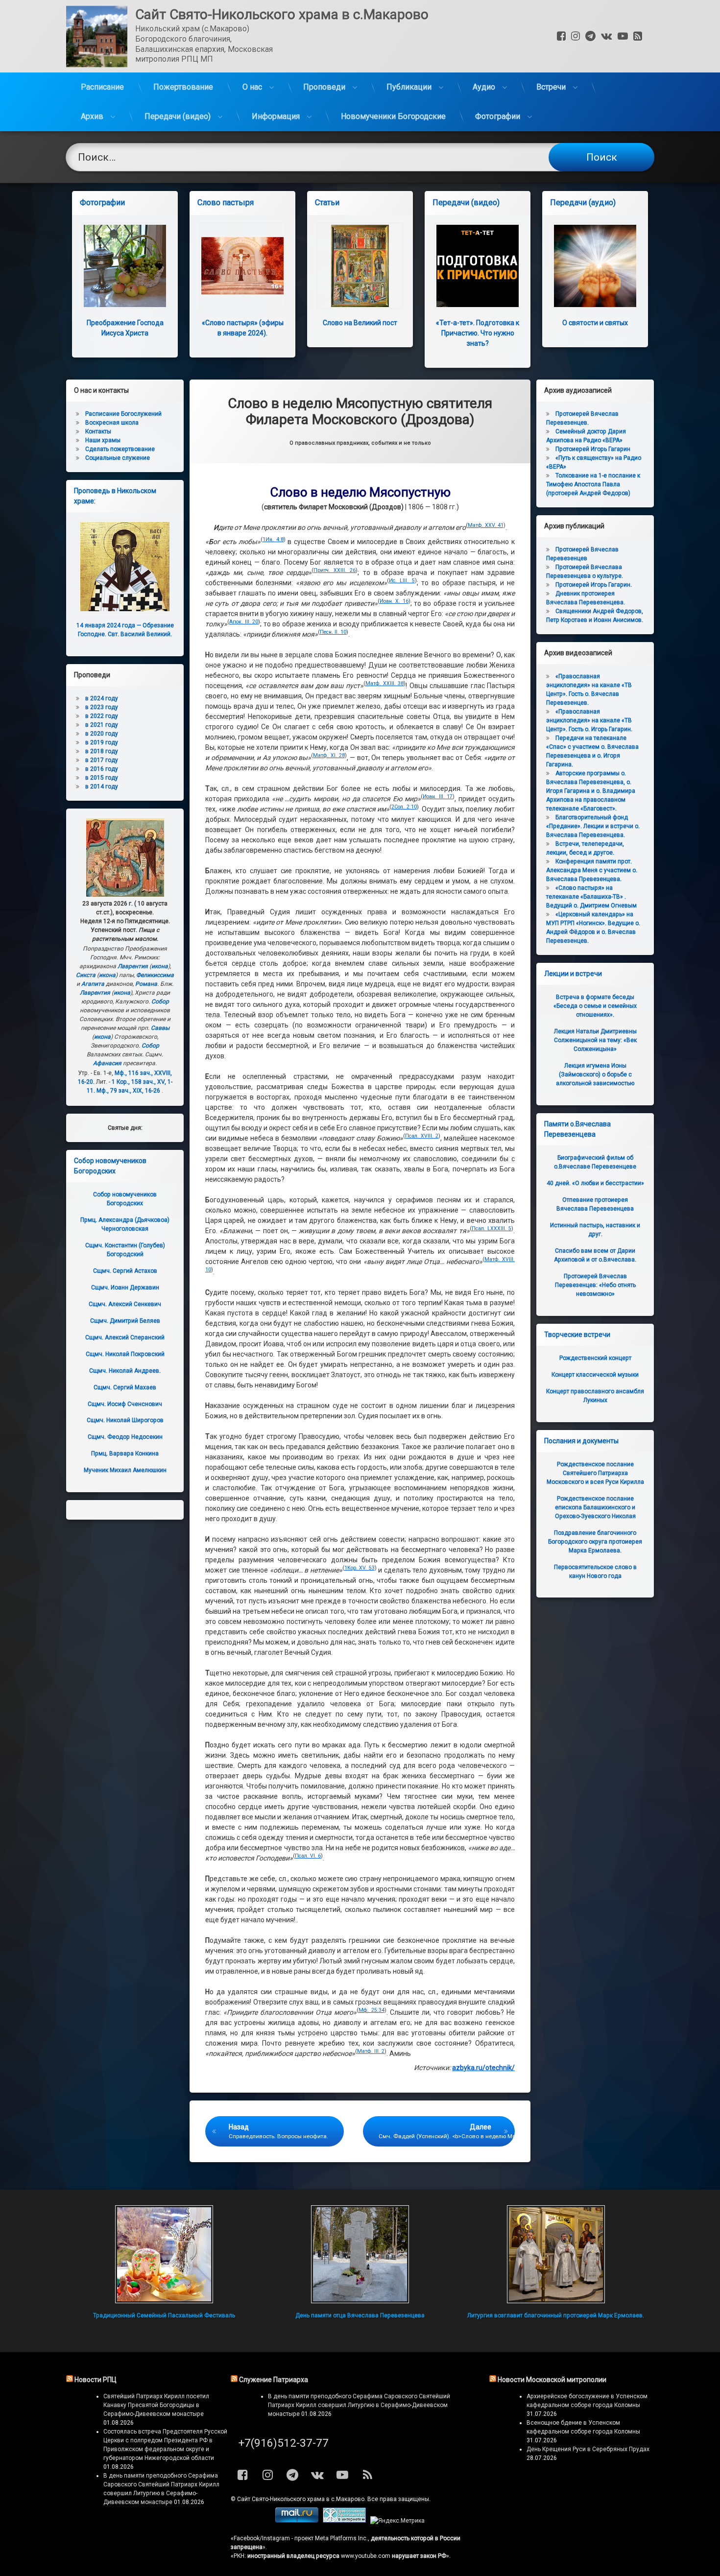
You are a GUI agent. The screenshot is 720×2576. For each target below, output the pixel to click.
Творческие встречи (577, 1335)
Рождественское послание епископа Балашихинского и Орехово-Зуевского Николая (595, 1507)
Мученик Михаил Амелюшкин (125, 1470)
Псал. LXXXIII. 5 (492, 1228)
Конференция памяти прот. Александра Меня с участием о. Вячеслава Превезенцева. (592, 870)
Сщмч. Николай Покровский (125, 1354)
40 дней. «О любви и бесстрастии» (595, 1183)
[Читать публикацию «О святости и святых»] (595, 266)
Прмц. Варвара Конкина (125, 1454)
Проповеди (324, 87)
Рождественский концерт (595, 1358)
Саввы (160, 1028)
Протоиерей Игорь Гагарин (593, 449)
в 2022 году (102, 716)
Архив (92, 116)
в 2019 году (102, 742)
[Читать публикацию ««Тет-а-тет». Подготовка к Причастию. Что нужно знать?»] (478, 266)
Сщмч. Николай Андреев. (125, 1371)
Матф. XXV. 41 (486, 525)
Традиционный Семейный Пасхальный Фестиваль (164, 2315)
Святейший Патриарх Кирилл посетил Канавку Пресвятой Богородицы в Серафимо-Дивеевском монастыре (156, 2405)
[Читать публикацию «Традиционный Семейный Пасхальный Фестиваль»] (164, 2254)
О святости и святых (595, 323)
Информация (276, 116)
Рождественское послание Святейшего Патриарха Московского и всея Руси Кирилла (595, 1473)
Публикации (409, 87)
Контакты (98, 431)
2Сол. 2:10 (404, 807)
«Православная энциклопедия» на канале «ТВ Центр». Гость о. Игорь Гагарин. (589, 720)
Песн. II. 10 (333, 632)
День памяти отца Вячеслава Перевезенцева (360, 2315)
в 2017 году (102, 760)
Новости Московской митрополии (552, 2380)
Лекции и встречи (573, 974)
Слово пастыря (226, 203)
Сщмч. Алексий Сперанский (125, 1337)
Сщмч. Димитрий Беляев (125, 1321)
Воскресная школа (112, 423)
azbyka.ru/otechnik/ (483, 2068)
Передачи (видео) (178, 116)
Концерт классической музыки (595, 1375)
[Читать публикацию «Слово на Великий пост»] (360, 266)
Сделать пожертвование (120, 449)
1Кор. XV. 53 (360, 1568)
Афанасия (107, 1063)
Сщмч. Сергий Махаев (125, 1387)
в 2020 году (102, 734)
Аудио (484, 87)
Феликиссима (155, 975)
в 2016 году (102, 769)
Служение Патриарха (274, 2380)
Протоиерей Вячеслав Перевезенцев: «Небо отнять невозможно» (595, 1285)
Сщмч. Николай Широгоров (125, 1420)
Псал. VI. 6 (308, 1856)
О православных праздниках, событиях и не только (360, 443)
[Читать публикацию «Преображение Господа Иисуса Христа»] (125, 266)
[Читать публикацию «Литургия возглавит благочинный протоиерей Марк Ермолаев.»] (556, 2254)
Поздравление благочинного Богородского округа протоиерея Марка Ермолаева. (595, 1542)
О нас (252, 87)
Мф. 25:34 (372, 2010)
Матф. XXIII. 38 (385, 683)
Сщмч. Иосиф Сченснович (125, 1404)
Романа (146, 984)
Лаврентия (133, 966)
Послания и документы (581, 1441)
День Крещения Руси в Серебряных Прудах (588, 2449)
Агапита (93, 984)
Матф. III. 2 (371, 2051)
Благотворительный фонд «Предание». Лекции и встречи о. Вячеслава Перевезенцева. (593, 826)
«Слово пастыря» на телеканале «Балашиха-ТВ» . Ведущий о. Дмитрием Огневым (591, 897)
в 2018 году (102, 751)
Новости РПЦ (96, 2380)
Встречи (551, 87)
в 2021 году (102, 725)
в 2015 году (102, 778)
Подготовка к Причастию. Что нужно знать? (478, 333)
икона (160, 966)
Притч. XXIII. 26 (335, 570)
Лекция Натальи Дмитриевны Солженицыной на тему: (595, 1040)
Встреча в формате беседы (595, 1006)
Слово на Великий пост (360, 323)
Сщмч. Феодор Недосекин (125, 1437)
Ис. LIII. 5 (402, 581)
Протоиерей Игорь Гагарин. (594, 585)
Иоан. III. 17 (438, 797)
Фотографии (498, 116)
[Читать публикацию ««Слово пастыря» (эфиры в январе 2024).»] (242, 266)
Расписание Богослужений (123, 414)
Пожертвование (183, 87)
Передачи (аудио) (583, 203)
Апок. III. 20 (244, 622)
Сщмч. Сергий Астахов (125, 1271)
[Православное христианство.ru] (344, 2521)
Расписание (102, 87)
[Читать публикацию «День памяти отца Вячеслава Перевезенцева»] (360, 2254)
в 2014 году (102, 787)
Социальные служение (118, 458)
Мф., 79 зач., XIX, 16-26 (128, 1091)
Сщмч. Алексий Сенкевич (125, 1304)
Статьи (327, 203)
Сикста (86, 975)
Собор (160, 1002)
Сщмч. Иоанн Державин (125, 1288)
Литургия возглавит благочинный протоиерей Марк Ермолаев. (556, 2315)
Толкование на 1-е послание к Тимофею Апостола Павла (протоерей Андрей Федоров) (593, 484)
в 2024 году (102, 698)
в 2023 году (102, 707)
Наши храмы (103, 440)
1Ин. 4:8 (273, 539)
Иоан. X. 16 (394, 601)
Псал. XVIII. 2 (422, 1136)
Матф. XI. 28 (329, 755)
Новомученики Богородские (393, 116)
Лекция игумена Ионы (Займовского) (595, 1074)
